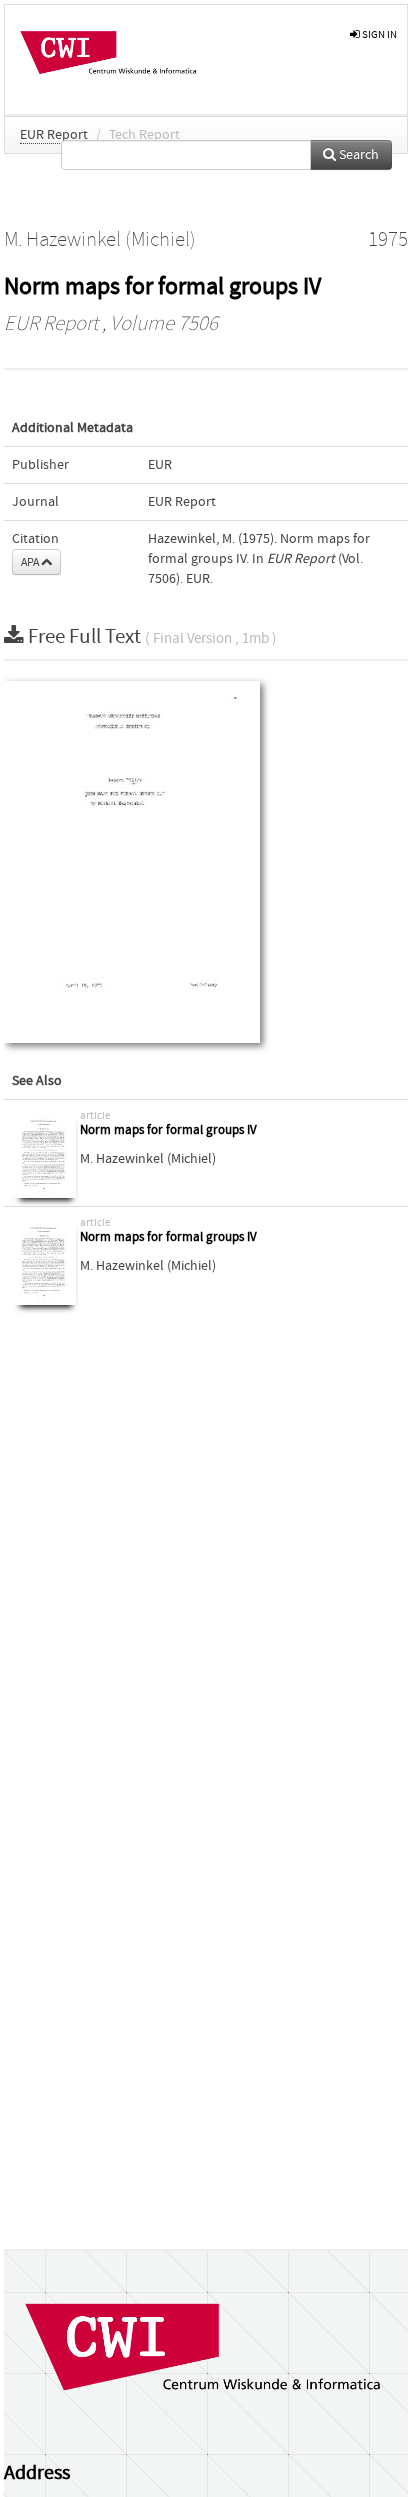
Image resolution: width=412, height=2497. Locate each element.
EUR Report (54, 135)
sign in (378, 34)
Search (357, 155)
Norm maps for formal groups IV (168, 1130)
